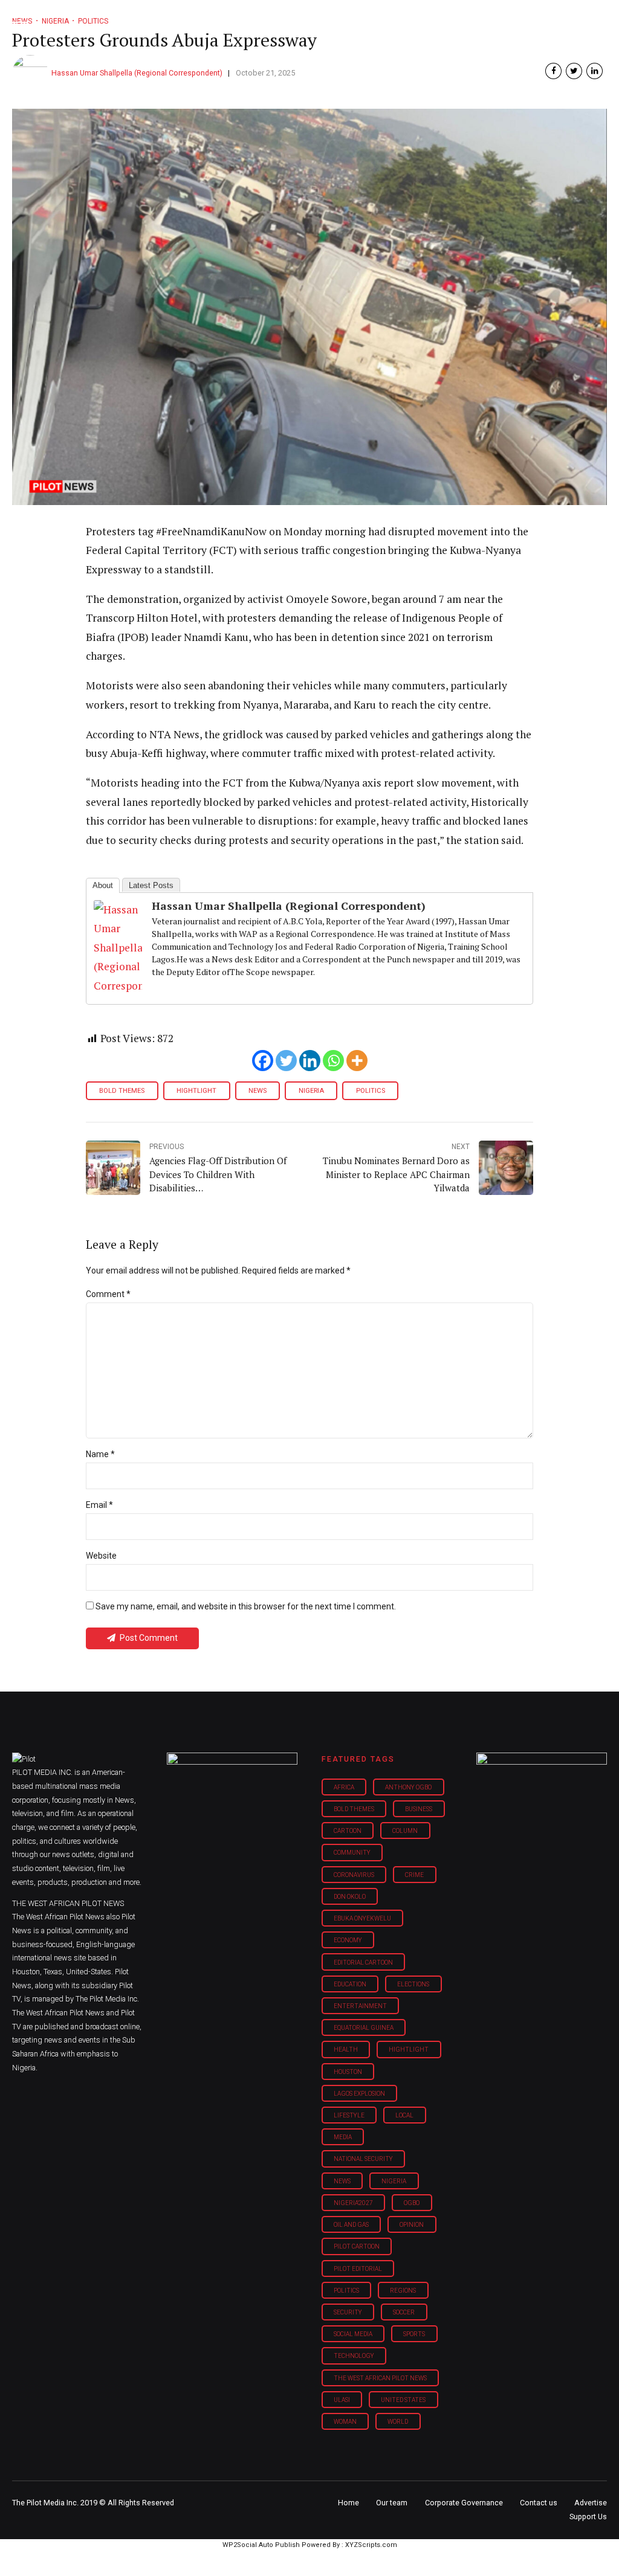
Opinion (412, 2225)
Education (350, 1984)
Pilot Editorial (358, 2269)
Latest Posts (151, 885)
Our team (392, 2503)
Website (101, 1556)
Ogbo (412, 2203)
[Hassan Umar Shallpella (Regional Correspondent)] (118, 986)
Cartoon (348, 1831)
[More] (357, 1061)
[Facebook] (263, 1061)
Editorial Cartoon (363, 1963)
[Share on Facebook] (553, 71)
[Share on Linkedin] (595, 71)
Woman (345, 2422)
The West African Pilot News (380, 2378)
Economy (348, 1940)
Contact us (539, 2503)
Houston (348, 2072)
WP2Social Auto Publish (261, 2545)
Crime (414, 1875)
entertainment (360, 2006)
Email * (99, 1505)
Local (404, 2115)
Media (343, 2137)
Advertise (591, 2503)
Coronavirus (354, 1875)
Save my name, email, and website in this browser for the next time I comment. (246, 1606)
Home (348, 2503)
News (258, 1091)
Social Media (353, 2334)
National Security (363, 2159)
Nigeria (311, 1091)
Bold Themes (122, 1091)
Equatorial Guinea (364, 2028)
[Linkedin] (310, 1061)
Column (405, 1831)
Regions (403, 2291)
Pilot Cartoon (357, 2246)
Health (346, 2050)
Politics (371, 1091)
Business (419, 1809)
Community (352, 1853)
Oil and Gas (351, 2225)
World (398, 2422)
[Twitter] (286, 1061)
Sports (414, 2334)
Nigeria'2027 (353, 2203)
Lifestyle (349, 2115)
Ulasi (342, 2400)
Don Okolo (350, 1897)
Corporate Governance (464, 2503)
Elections (413, 1984)
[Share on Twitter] (574, 71)
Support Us (588, 2516)
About (103, 885)
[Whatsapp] (333, 1061)
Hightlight (196, 1091)
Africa (344, 1787)
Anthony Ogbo (408, 1787)
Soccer (404, 2312)
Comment (108, 1294)
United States (403, 2400)
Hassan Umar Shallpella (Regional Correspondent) (137, 73)
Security (348, 2312)
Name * (100, 1454)
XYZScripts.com (371, 2545)
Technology (354, 2356)
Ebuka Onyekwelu (362, 1918)
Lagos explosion (359, 2094)
